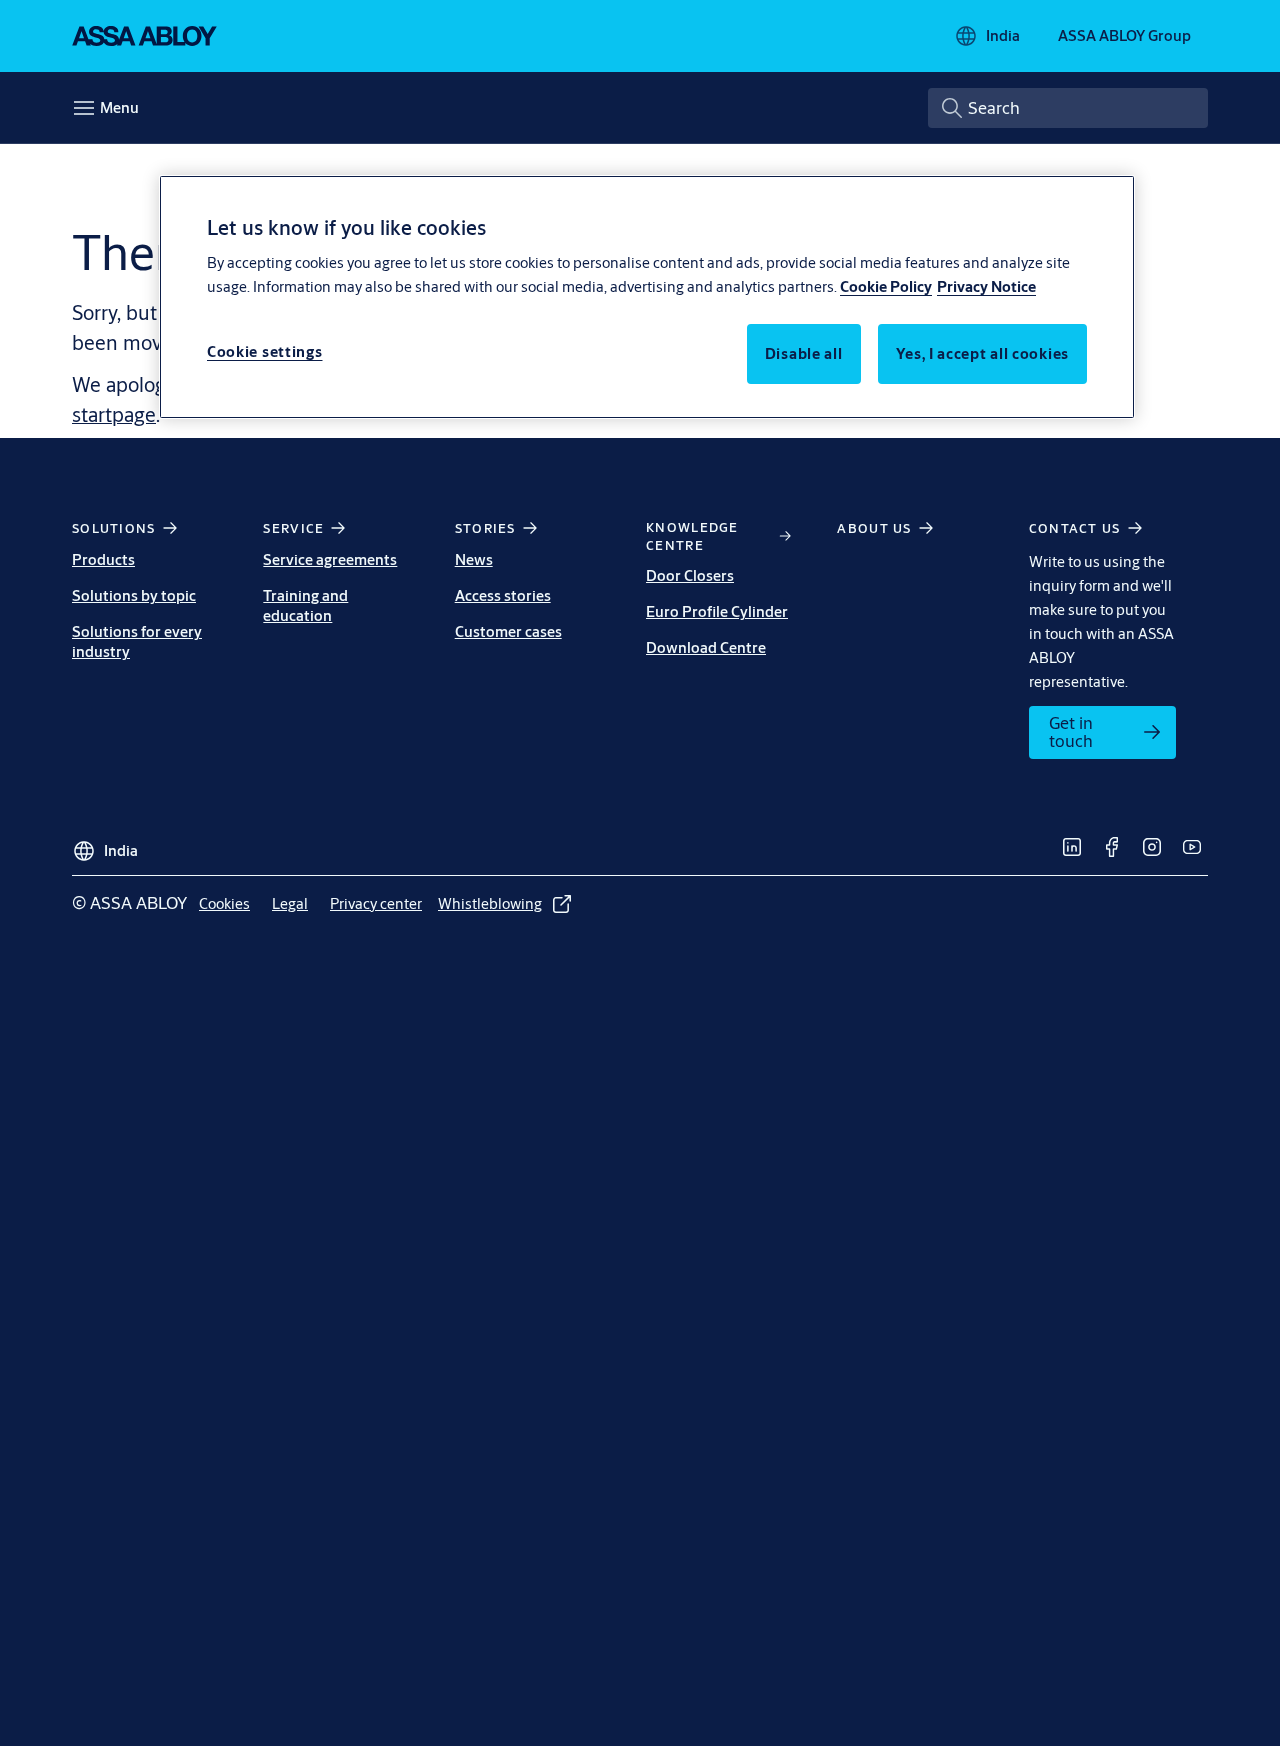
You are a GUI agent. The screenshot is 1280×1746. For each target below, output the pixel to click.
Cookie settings (265, 351)
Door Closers (690, 575)
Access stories (503, 595)
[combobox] (1068, 108)
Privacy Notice (986, 286)
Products (103, 559)
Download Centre (706, 647)
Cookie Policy (886, 286)
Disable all (804, 353)
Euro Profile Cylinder (717, 611)
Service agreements (330, 559)
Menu (119, 107)
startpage (114, 414)
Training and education (305, 605)
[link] (1102, 732)
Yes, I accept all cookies (983, 353)
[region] (647, 297)
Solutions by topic (134, 595)
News (474, 559)
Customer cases (508, 631)
